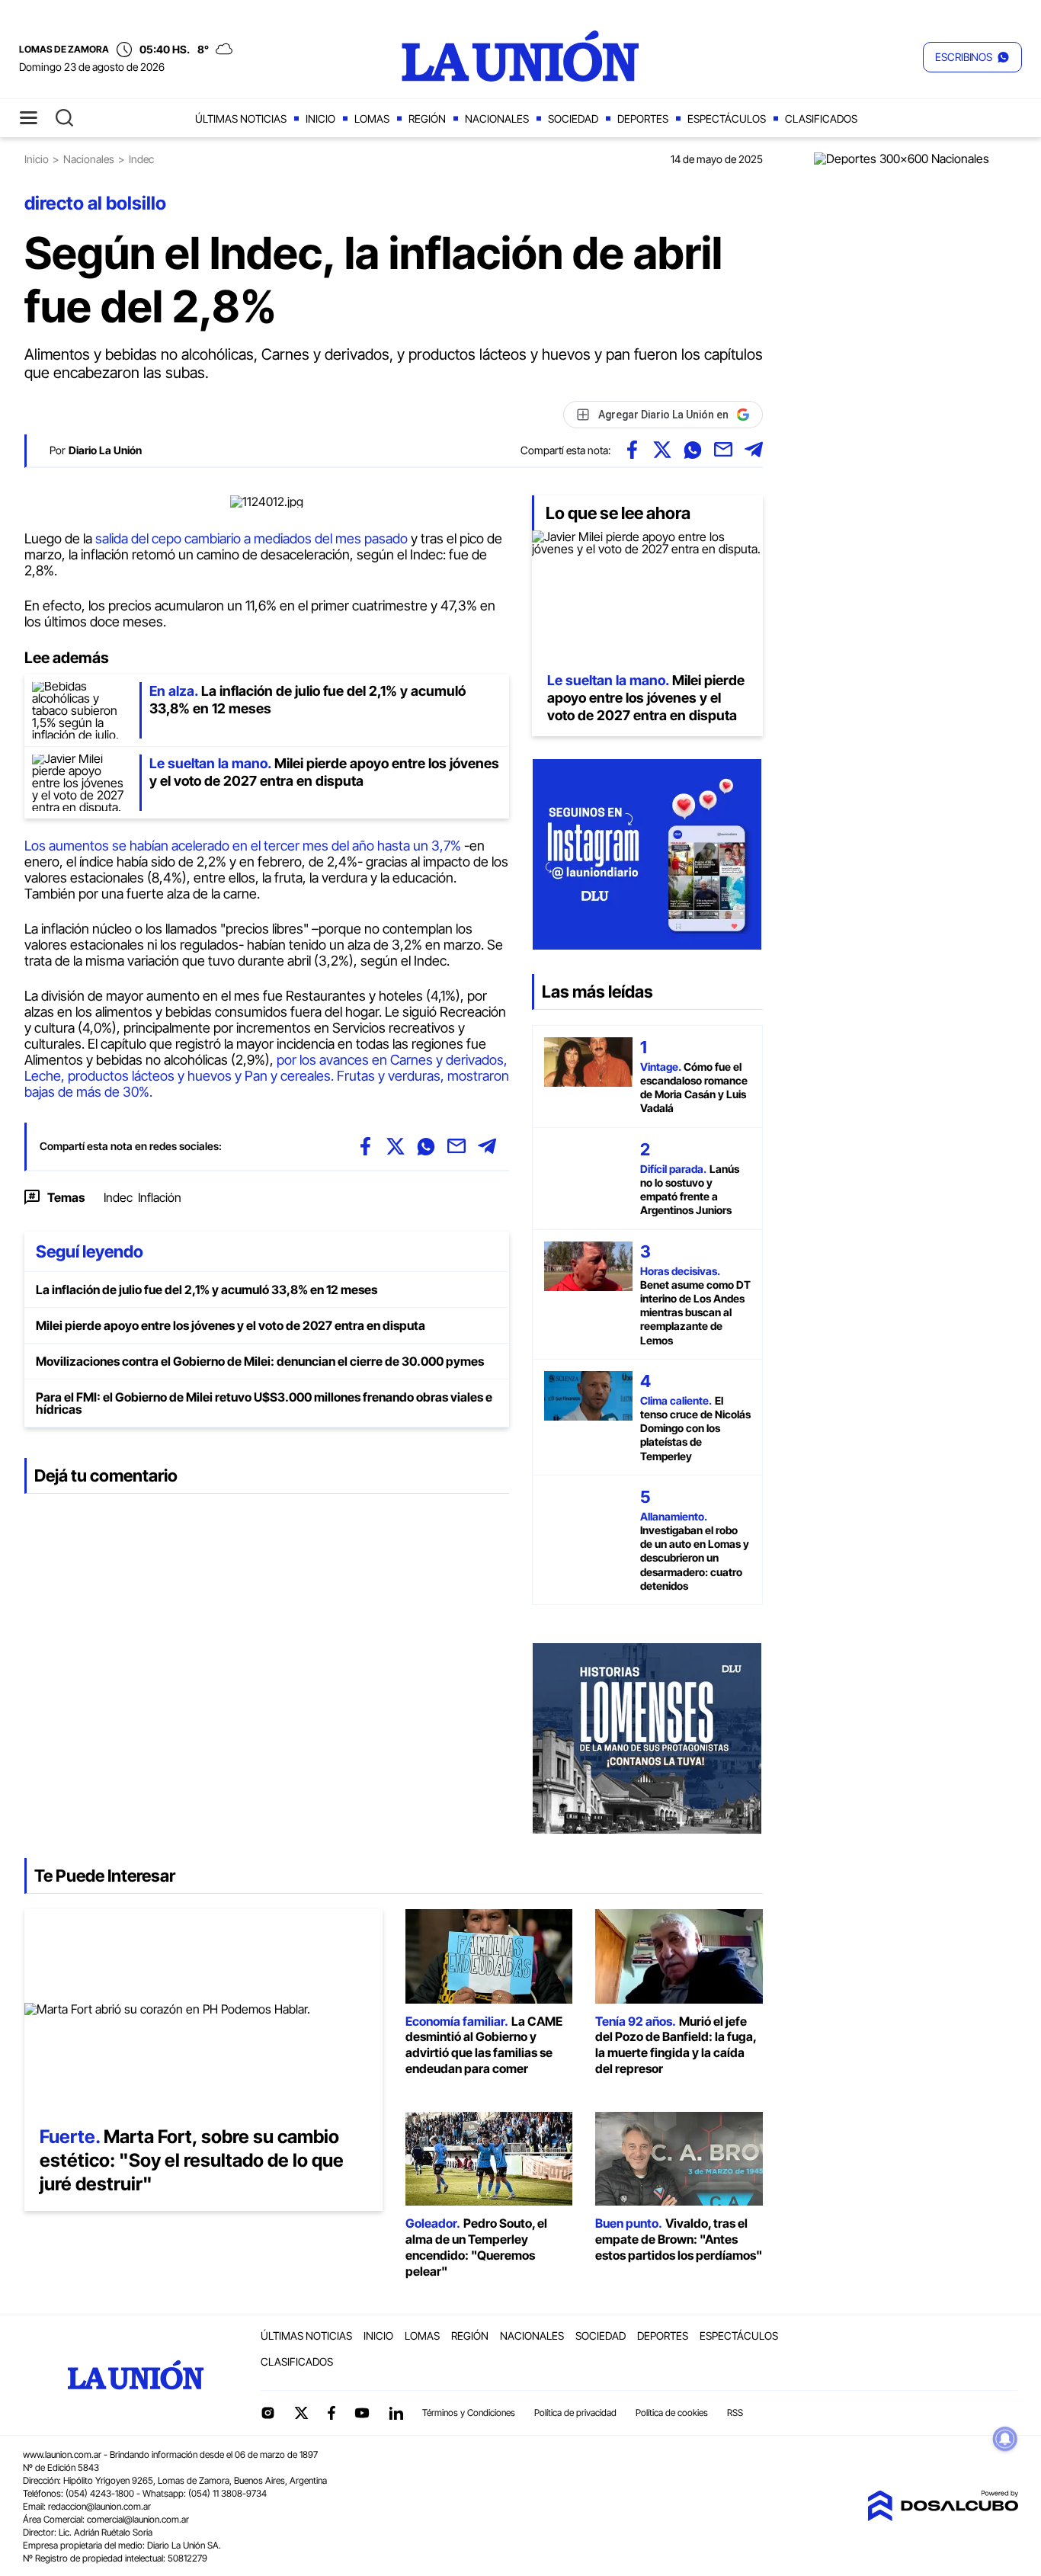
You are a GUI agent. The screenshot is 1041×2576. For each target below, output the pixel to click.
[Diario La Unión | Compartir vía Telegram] (754, 450)
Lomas (372, 119)
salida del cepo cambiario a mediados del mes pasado (250, 538)
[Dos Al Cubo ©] (943, 2517)
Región (427, 119)
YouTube (362, 2413)
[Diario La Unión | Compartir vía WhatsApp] (693, 450)
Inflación (160, 1197)
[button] (972, 57)
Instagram (267, 2413)
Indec (118, 1197)
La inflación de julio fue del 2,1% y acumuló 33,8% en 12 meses (207, 1290)
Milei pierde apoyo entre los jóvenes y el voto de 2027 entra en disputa (231, 1325)
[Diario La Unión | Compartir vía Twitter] (662, 450)
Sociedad (573, 119)
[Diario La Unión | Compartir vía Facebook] (632, 450)
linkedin (396, 2413)
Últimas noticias (241, 119)
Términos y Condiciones (469, 2413)
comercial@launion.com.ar (138, 2519)
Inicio (320, 119)
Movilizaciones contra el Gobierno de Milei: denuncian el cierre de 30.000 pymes (260, 1361)
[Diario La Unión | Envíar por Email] (723, 450)
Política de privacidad (575, 2413)
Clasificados (821, 119)
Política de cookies (672, 2413)
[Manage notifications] (1005, 2439)
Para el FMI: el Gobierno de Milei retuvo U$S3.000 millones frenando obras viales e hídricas (264, 1403)
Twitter (302, 2413)
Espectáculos (727, 119)
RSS (735, 2413)
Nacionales (497, 119)
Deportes (643, 119)
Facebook (332, 2413)
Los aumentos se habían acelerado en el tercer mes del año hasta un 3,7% (244, 846)
